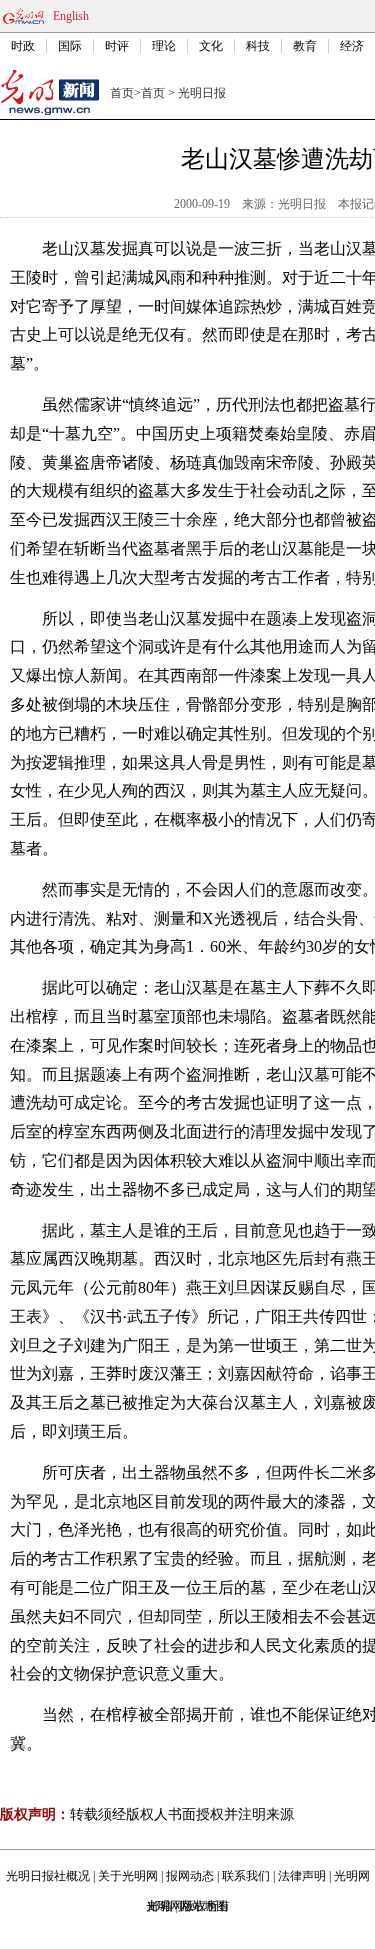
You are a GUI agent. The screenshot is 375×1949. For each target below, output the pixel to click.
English (71, 16)
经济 (352, 46)
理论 (164, 46)
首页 (122, 93)
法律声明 (302, 1876)
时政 (23, 46)
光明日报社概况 (48, 1876)
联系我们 (246, 1876)
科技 (258, 46)
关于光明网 (128, 1876)
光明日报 (202, 93)
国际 (70, 46)
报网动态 (190, 1876)
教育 (305, 46)
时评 (117, 46)
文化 (211, 46)
